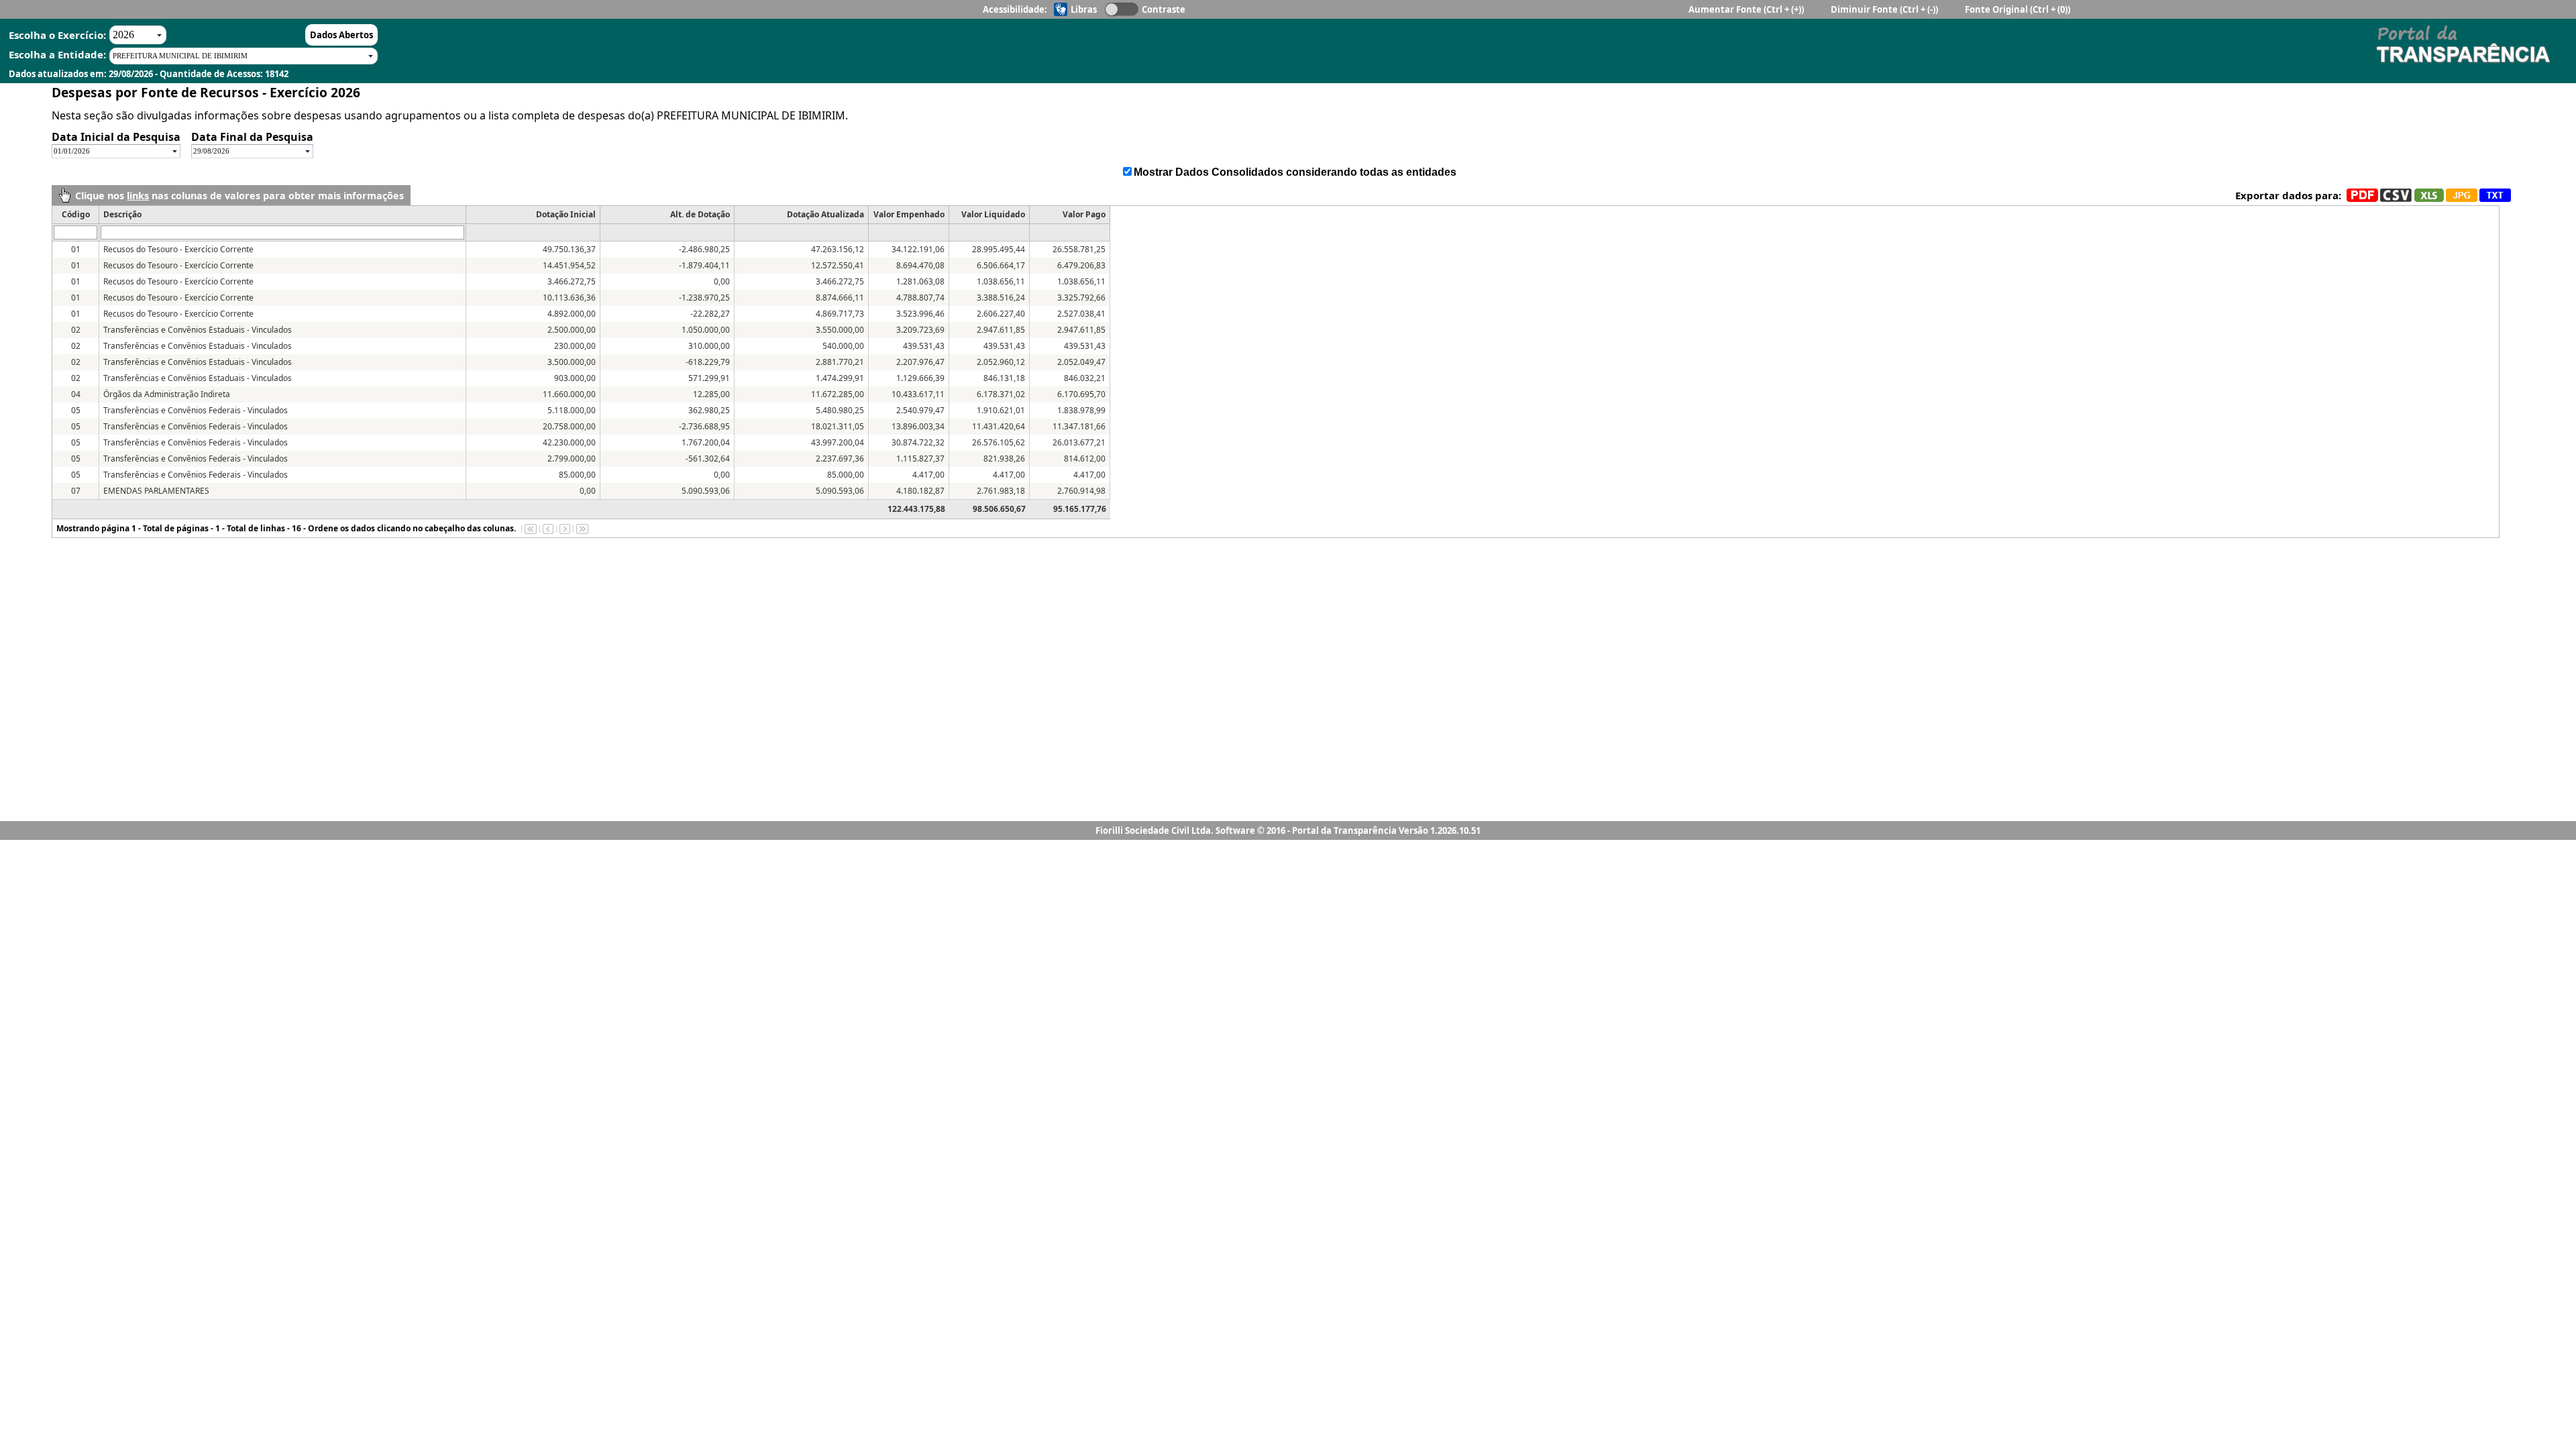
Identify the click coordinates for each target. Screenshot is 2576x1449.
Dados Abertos (341, 35)
